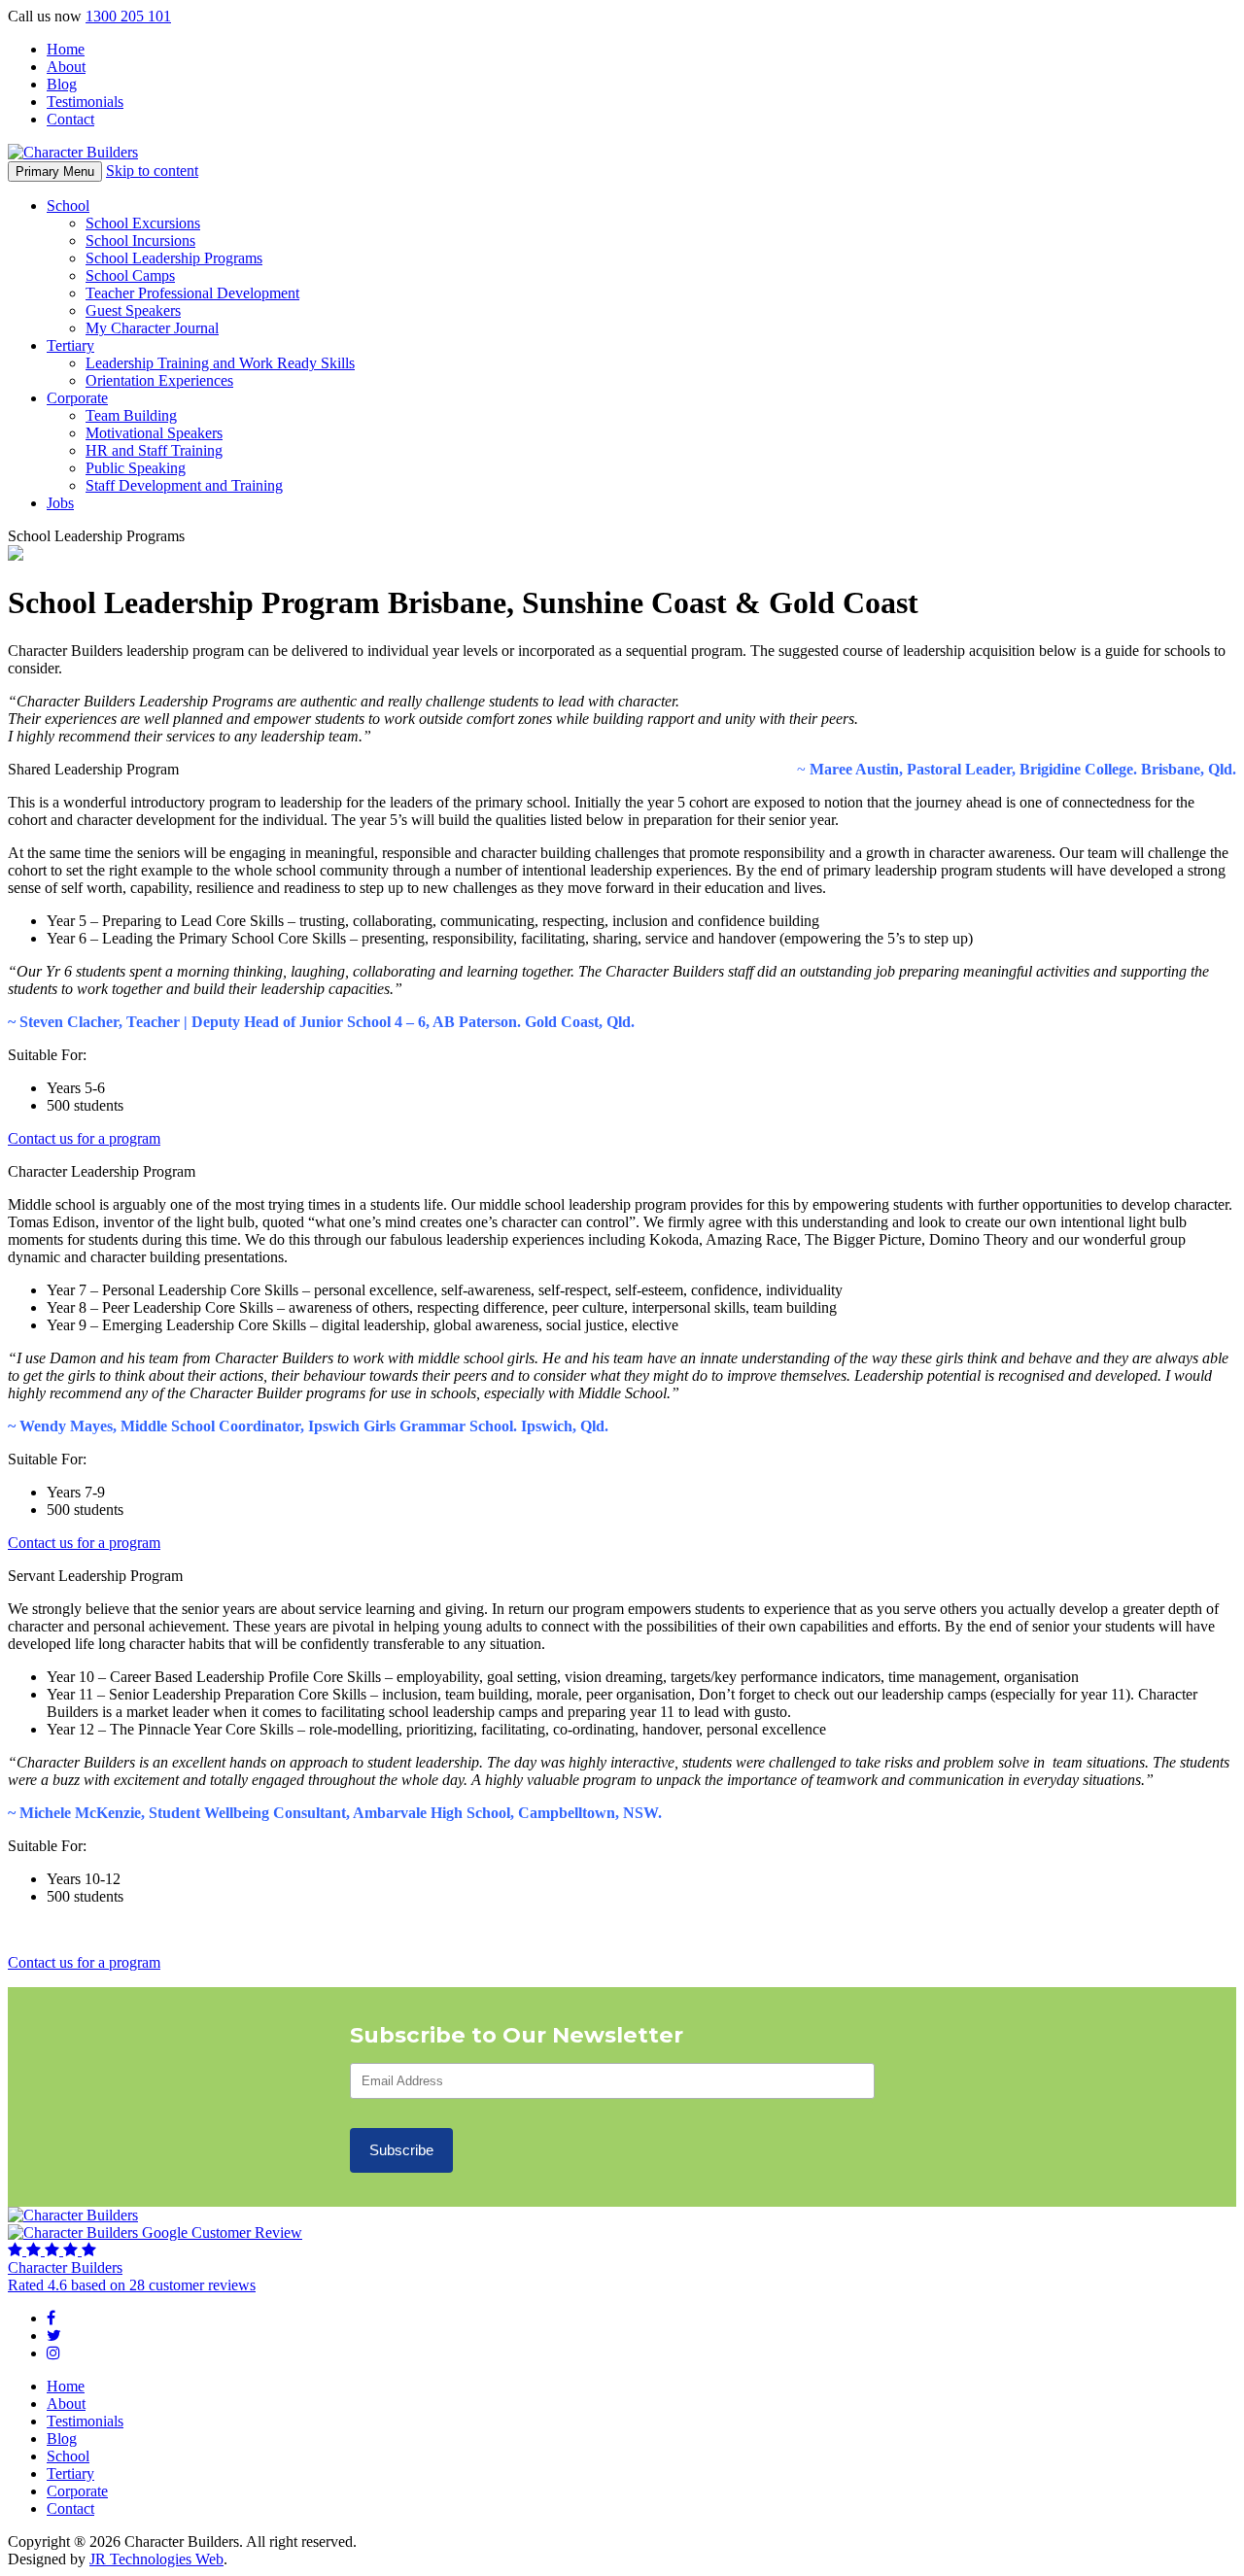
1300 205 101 (128, 16)
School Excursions (143, 223)
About (66, 67)
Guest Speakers (133, 310)
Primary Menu (55, 172)
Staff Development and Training (184, 485)
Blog (62, 84)
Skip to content (152, 171)
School (68, 206)
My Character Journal (152, 328)
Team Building (131, 415)
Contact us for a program (84, 1138)
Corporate (77, 398)
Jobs (60, 503)
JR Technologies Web (156, 2559)
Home (66, 49)
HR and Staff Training (154, 450)
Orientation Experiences (159, 380)
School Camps (130, 275)
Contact (70, 119)
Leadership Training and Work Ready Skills (220, 363)
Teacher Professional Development (192, 293)
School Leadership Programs (174, 258)
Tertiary (70, 345)
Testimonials (85, 102)
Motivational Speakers (154, 433)
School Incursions (140, 240)
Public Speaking (136, 468)
